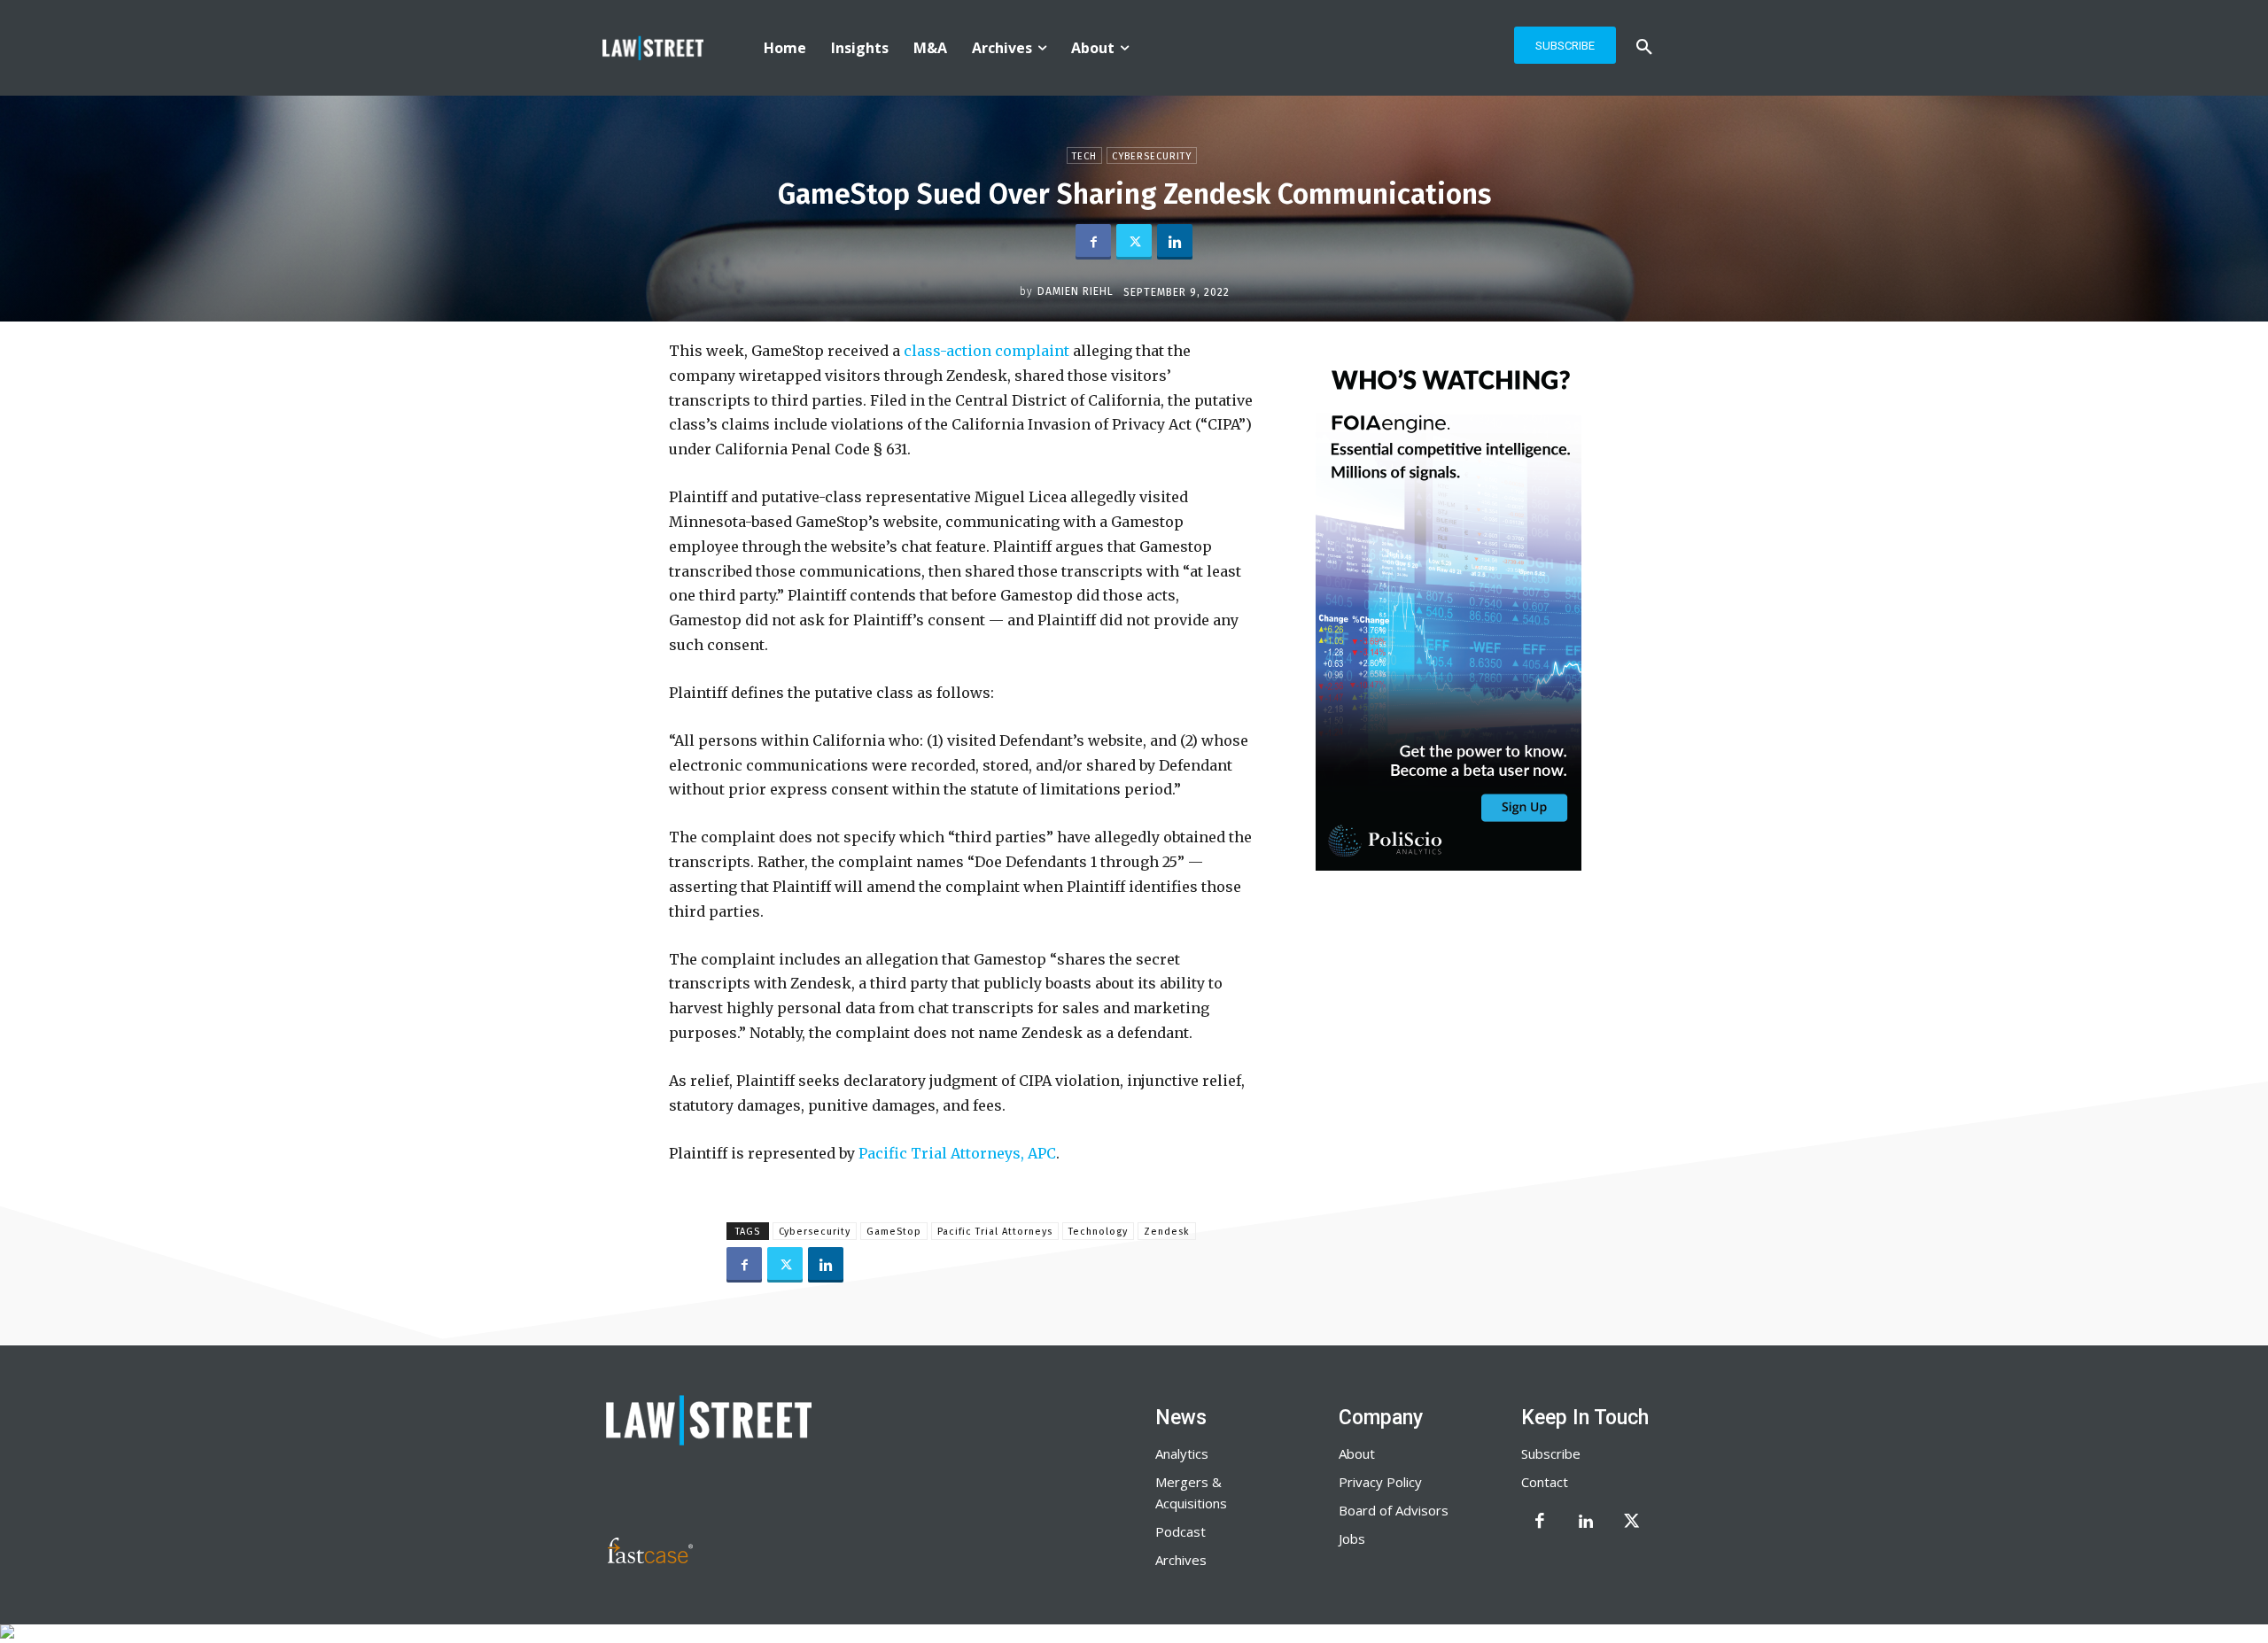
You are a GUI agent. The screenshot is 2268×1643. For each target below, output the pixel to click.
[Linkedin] (1175, 242)
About (1357, 1453)
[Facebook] (1093, 242)
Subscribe (1551, 1453)
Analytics (1182, 1453)
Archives (1181, 1560)
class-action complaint (986, 351)
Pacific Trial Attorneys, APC (957, 1153)
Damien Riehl (1076, 291)
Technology (1098, 1232)
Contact (1545, 1482)
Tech (1084, 156)
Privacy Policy (1380, 1482)
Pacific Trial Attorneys (995, 1232)
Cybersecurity (1152, 156)
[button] (1644, 48)
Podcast (1181, 1531)
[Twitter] (1134, 242)
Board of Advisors (1394, 1510)
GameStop (894, 1232)
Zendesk (1167, 1232)
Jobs (1352, 1538)
